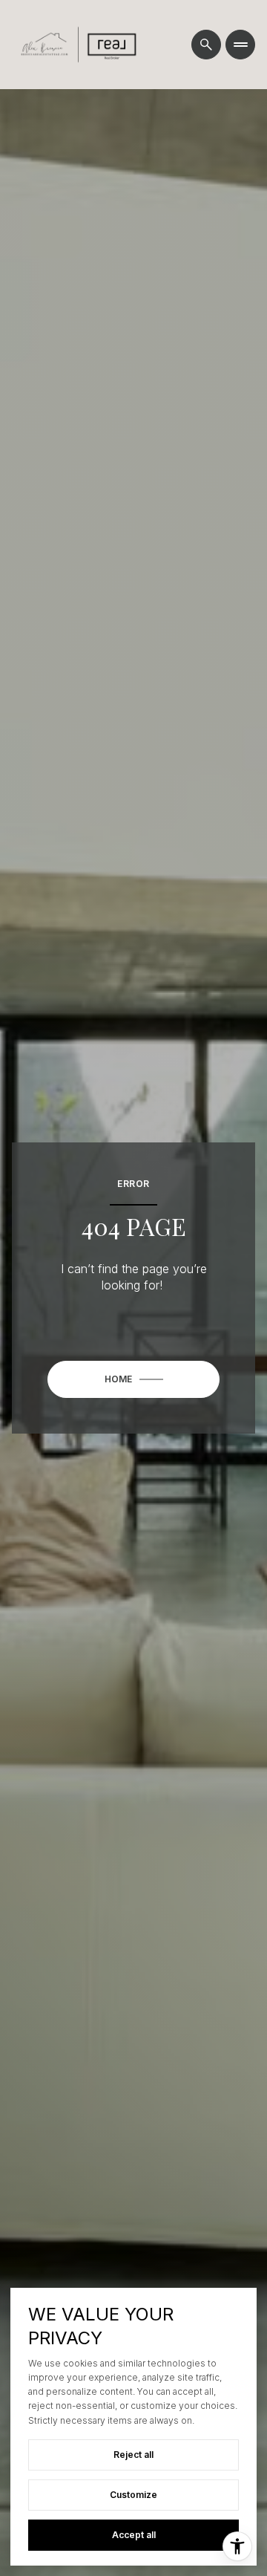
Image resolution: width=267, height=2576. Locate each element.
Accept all (134, 2535)
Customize (133, 2495)
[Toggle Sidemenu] (240, 45)
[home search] (206, 45)
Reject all (133, 2455)
